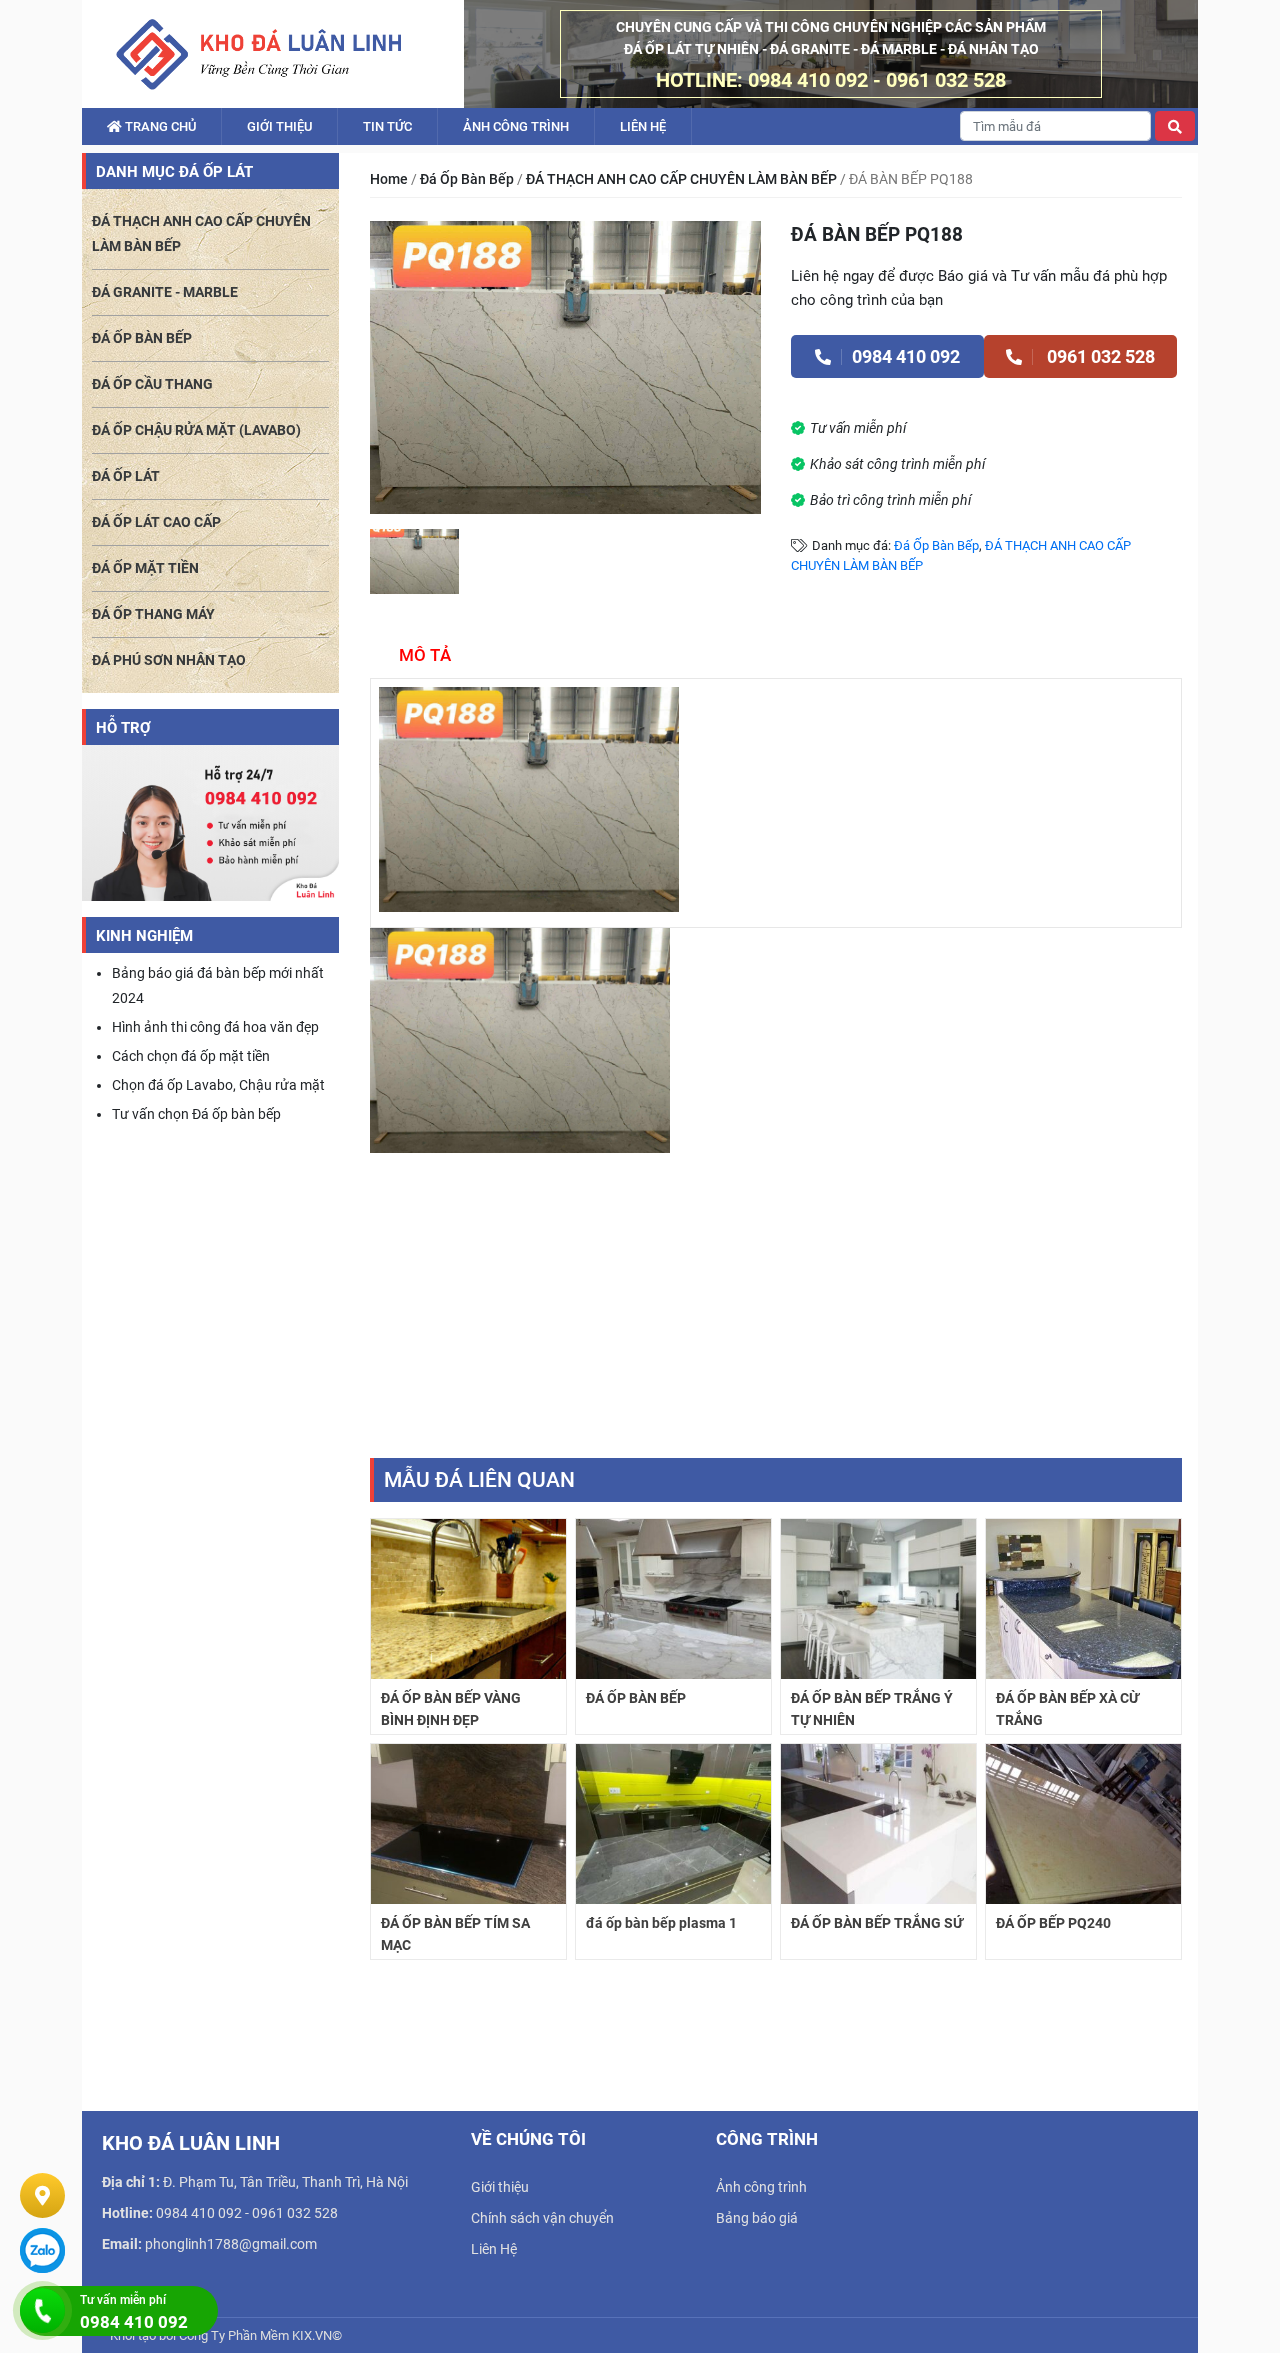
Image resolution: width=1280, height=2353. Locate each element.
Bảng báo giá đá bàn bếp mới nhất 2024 (218, 985)
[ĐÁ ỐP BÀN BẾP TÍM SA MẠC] (468, 1823)
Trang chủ (159, 126)
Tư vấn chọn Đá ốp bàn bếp (196, 1114)
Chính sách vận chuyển (542, 2218)
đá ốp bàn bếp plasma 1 (661, 1923)
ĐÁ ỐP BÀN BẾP (636, 1698)
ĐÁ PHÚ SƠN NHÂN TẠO (169, 660)
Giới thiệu (279, 126)
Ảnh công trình (516, 126)
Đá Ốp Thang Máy (153, 614)
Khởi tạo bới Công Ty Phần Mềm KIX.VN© (226, 2335)
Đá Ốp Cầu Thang (152, 384)
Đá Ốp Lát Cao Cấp (156, 522)
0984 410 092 (906, 356)
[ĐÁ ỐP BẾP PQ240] (1083, 1823)
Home (389, 179)
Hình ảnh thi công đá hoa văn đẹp (215, 1027)
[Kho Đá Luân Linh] (258, 54)
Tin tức (387, 126)
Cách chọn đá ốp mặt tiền (191, 1056)
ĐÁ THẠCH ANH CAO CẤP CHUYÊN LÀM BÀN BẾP (681, 179)
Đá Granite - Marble (165, 292)
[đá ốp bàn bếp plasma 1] (673, 1823)
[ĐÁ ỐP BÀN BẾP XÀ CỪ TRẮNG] (1083, 1598)
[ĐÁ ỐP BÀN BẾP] (673, 1598)
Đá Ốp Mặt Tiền (145, 568)
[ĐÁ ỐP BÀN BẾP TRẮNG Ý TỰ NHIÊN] (878, 1598)
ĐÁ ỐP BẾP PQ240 (1053, 1923)
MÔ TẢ (425, 655)
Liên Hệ (643, 126)
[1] (415, 561)
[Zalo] (42, 2250)
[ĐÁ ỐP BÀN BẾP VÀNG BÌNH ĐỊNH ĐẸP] (468, 1598)
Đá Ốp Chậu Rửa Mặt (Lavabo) (196, 430)
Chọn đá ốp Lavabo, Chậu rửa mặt (218, 1085)
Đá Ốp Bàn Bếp (467, 179)
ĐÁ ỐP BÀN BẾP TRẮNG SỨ (877, 1923)
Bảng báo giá (757, 2218)
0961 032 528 (1099, 356)
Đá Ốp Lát (126, 476)
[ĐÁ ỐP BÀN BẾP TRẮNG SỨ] (878, 1823)
